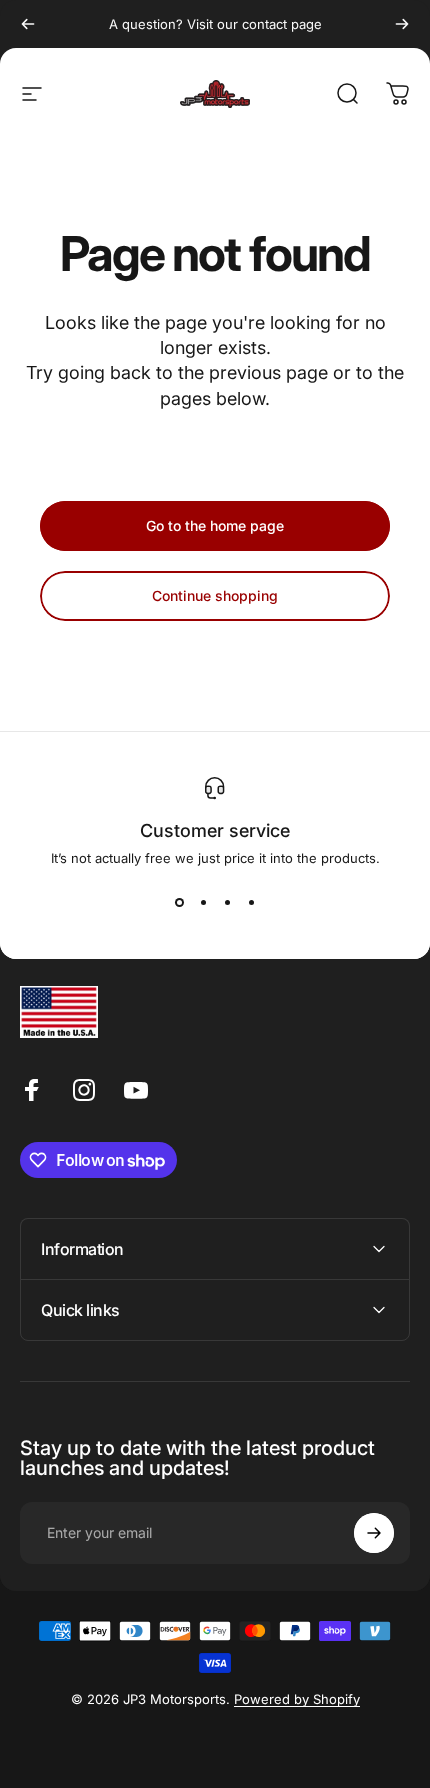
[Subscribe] (374, 1533)
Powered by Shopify (297, 1699)
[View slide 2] (203, 902)
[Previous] (28, 24)
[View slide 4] (251, 902)
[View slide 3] (227, 902)
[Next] (402, 24)
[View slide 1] (179, 902)
